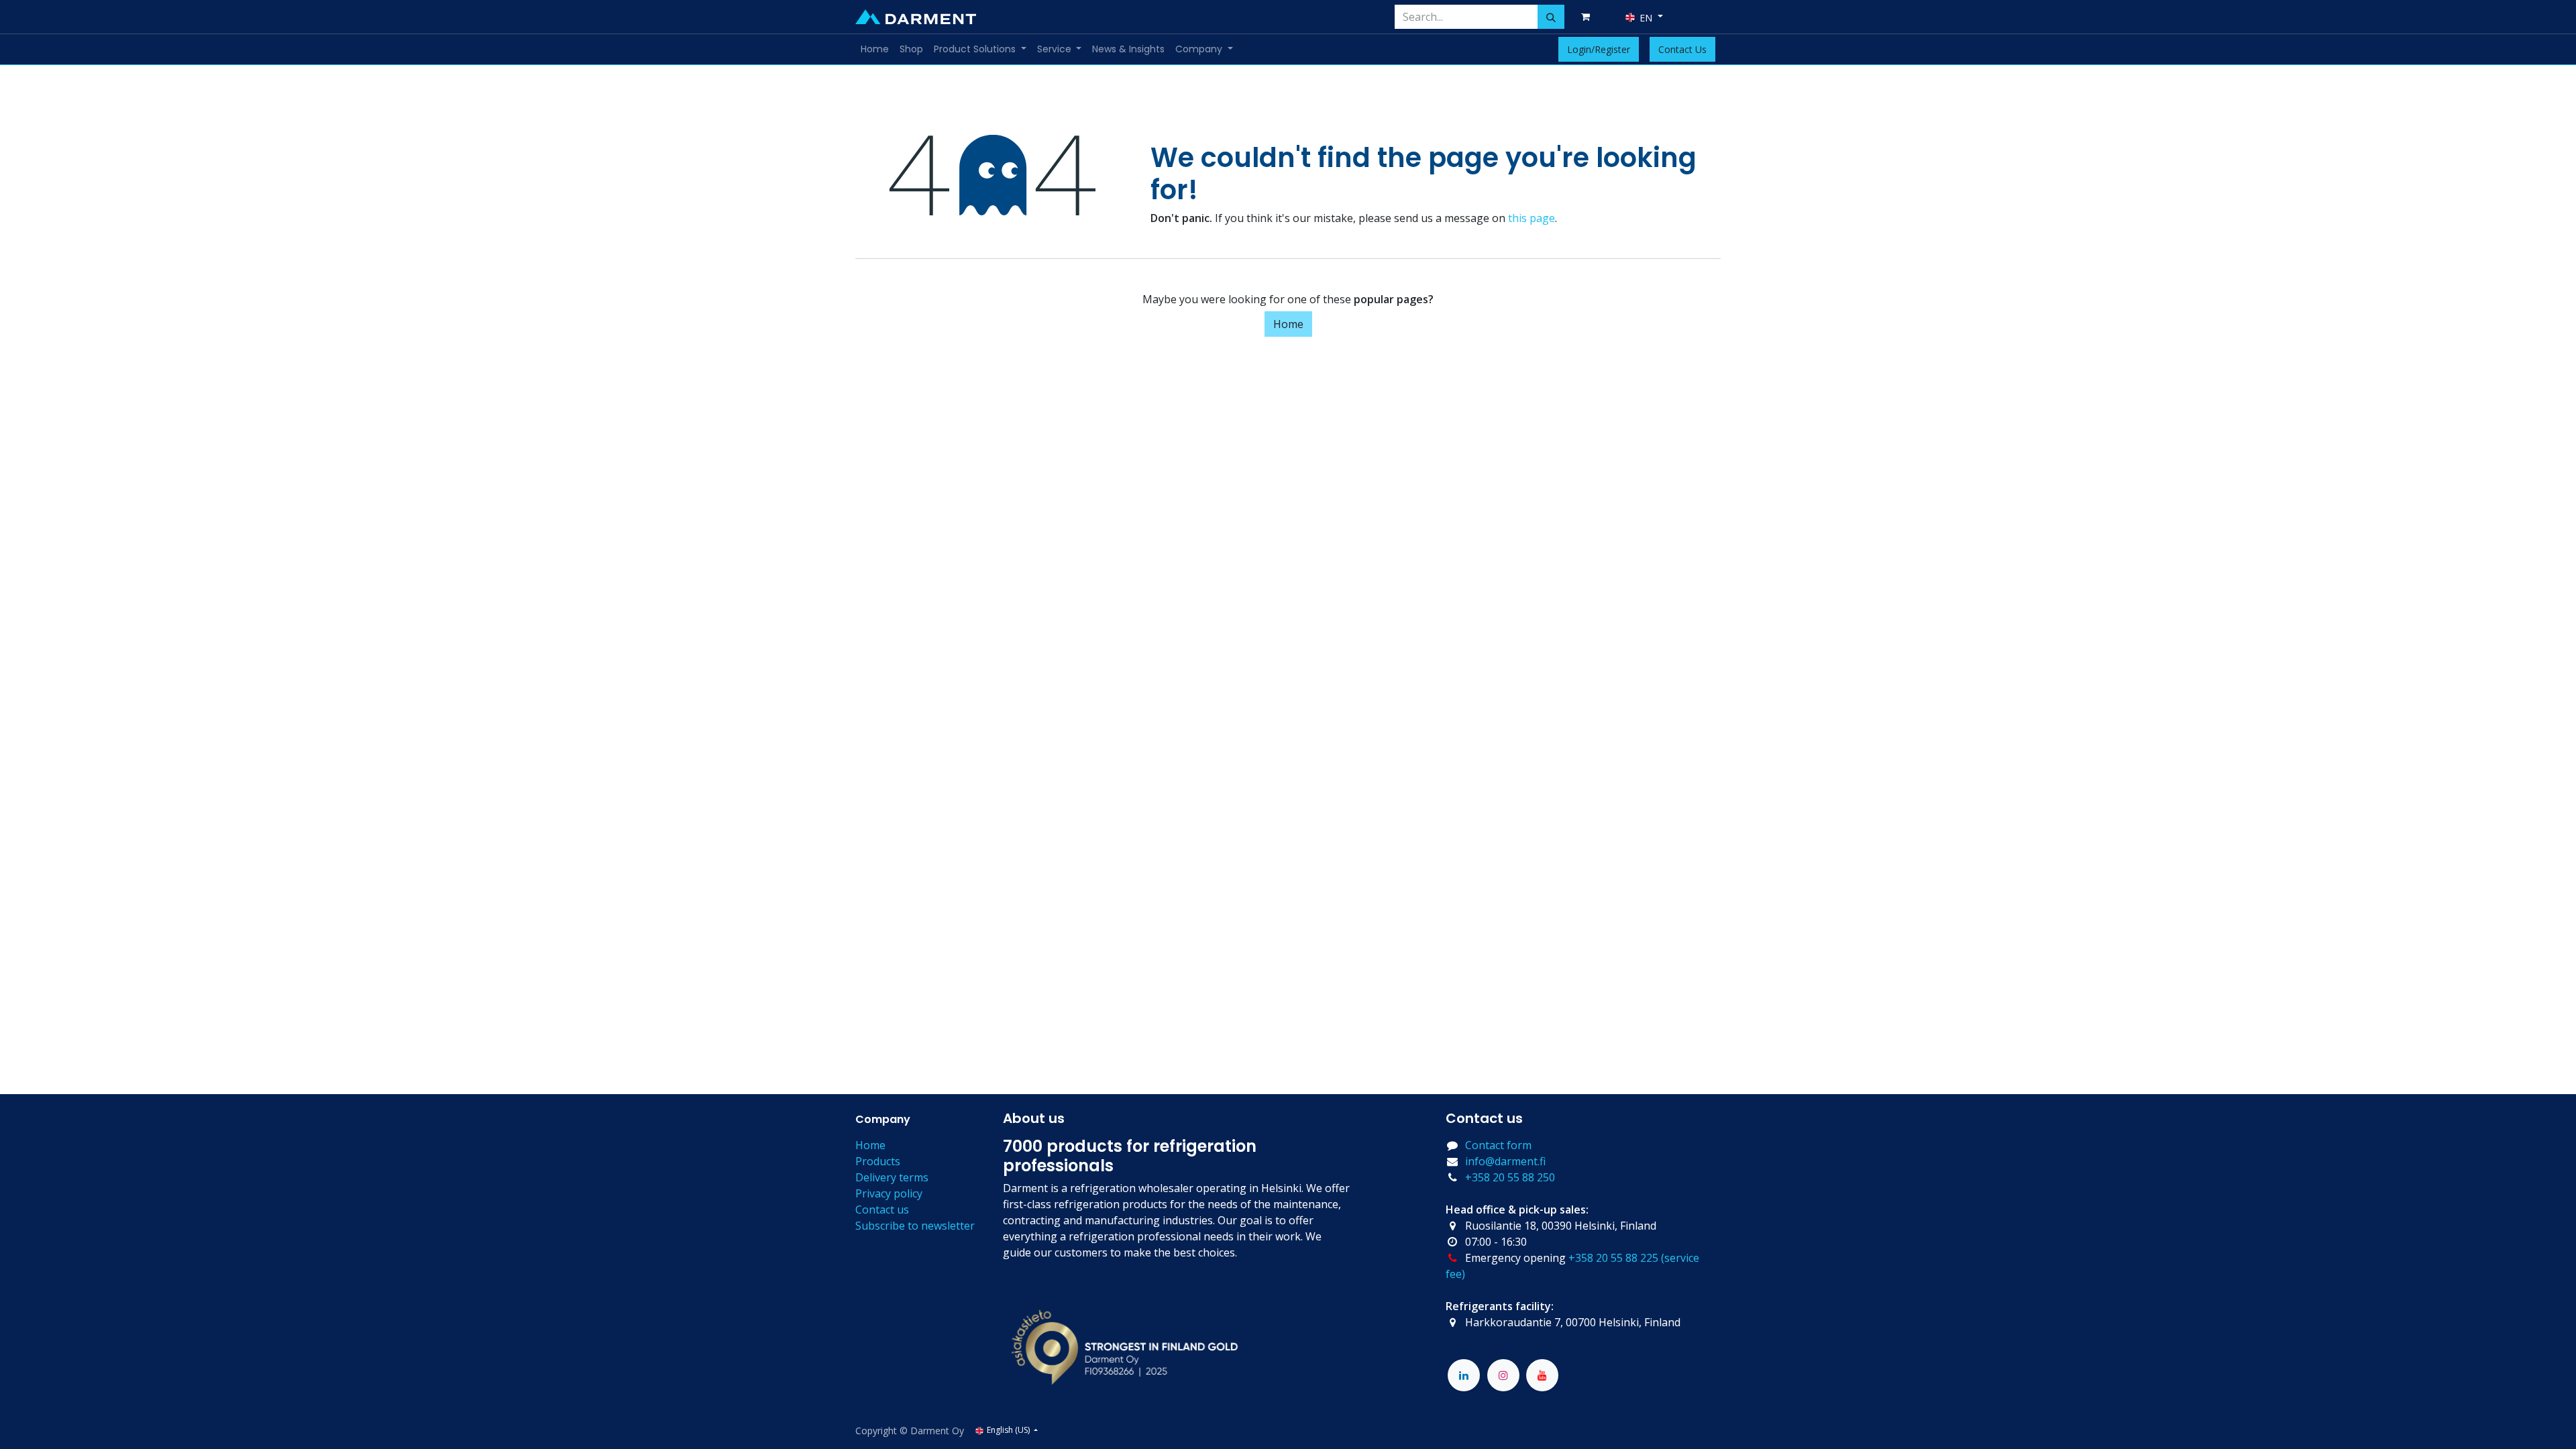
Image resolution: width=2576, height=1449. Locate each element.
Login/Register (1599, 49)
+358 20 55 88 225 (1613, 1258)
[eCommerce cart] (1588, 17)
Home (1288, 324)
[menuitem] (875, 49)
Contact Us (1682, 49)
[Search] (1551, 17)
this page (1532, 218)
